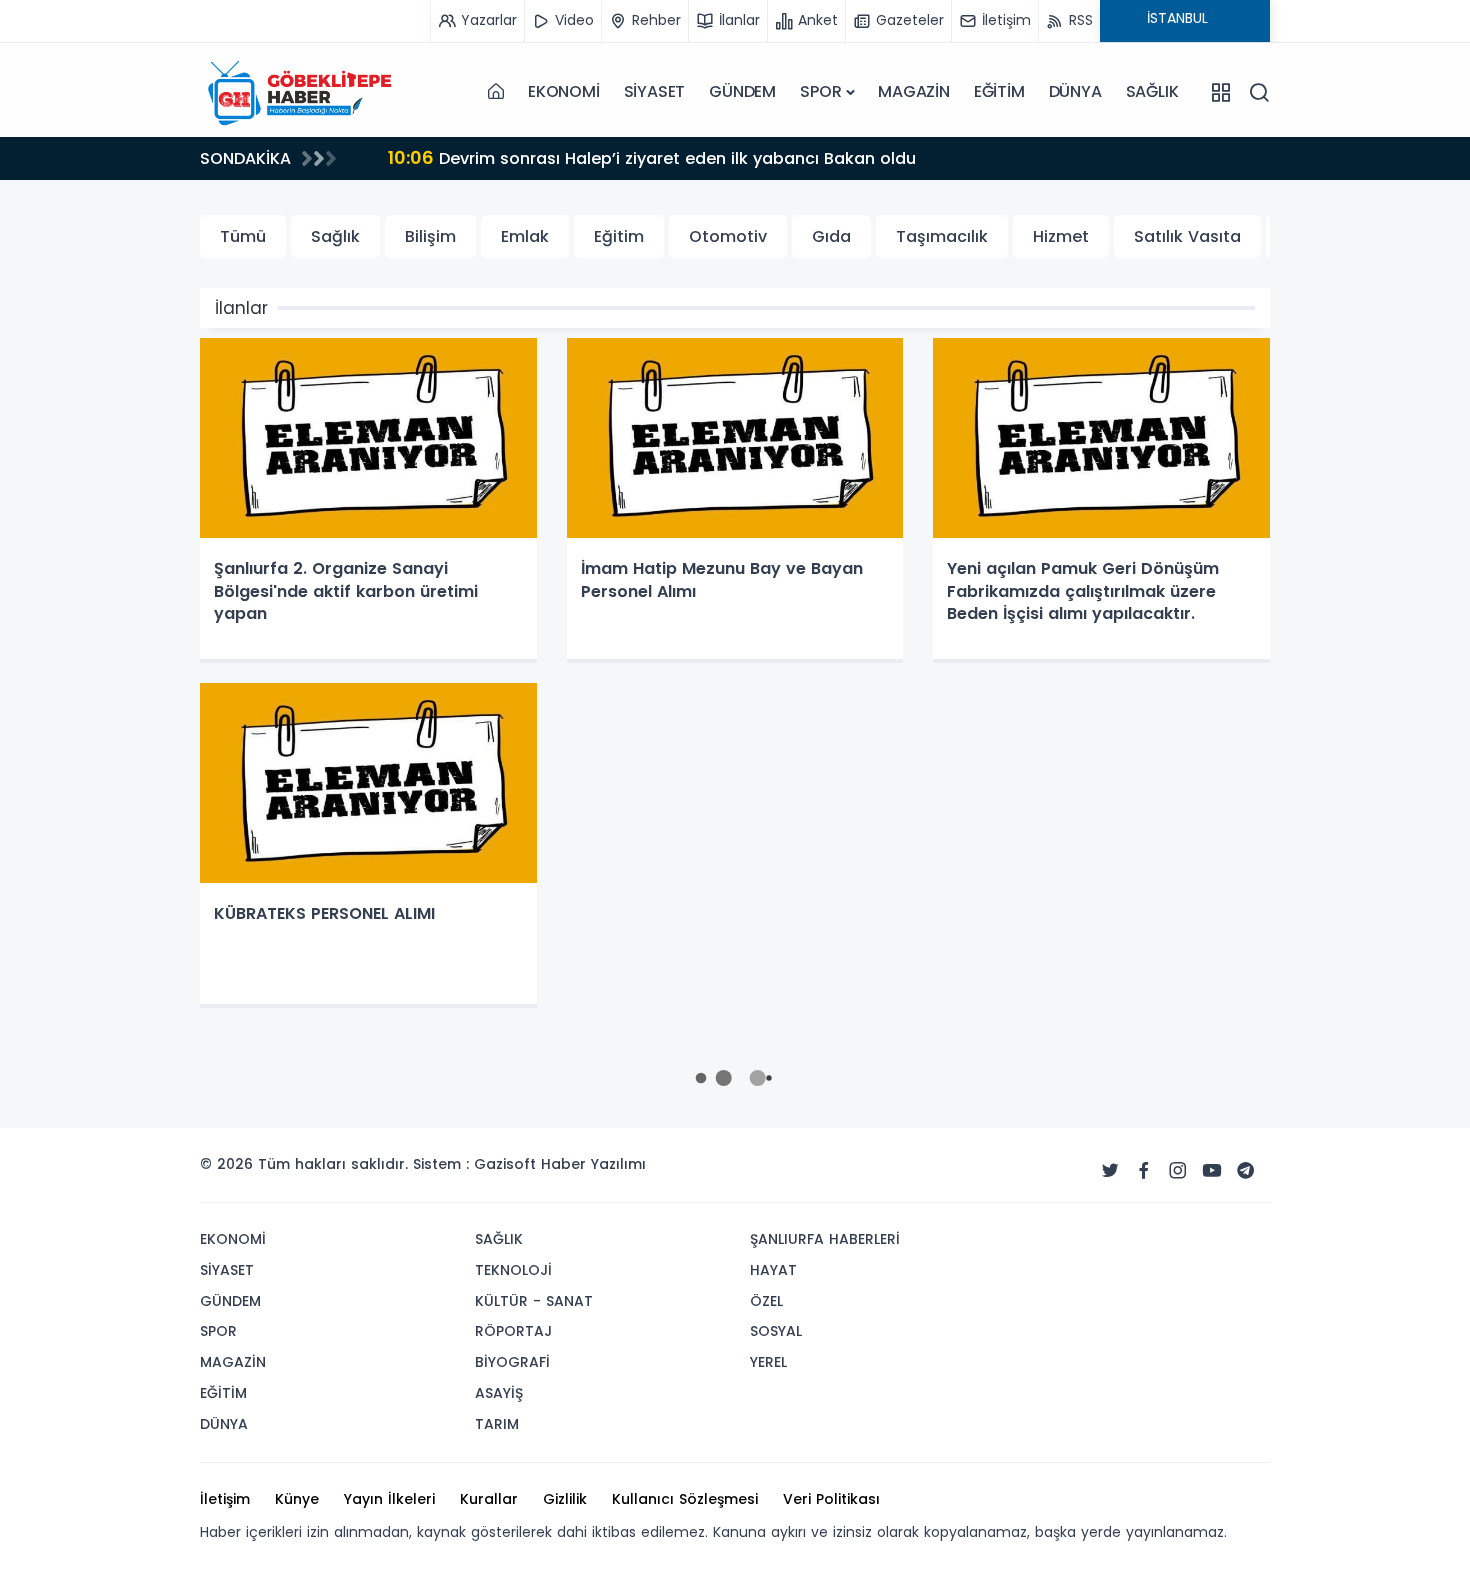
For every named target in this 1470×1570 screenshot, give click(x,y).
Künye (297, 1499)
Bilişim (430, 236)
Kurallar (489, 1499)
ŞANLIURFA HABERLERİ (825, 1239)
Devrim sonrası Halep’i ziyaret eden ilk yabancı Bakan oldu (565, 157)
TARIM (497, 1424)
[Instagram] (1178, 1171)
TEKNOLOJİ (513, 1270)
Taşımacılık (942, 236)
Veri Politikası (831, 1499)
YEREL (768, 1362)
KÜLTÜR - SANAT (534, 1301)
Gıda (831, 236)
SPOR (820, 91)
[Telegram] (1246, 1171)
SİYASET (655, 91)
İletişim (225, 1499)
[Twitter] (1110, 1171)
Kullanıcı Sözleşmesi (685, 1499)
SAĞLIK (1152, 91)
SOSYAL (776, 1331)
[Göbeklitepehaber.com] (300, 92)
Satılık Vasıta (1187, 236)
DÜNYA (1075, 91)
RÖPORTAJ (513, 1331)
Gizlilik (565, 1499)
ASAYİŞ (499, 1393)
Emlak (525, 236)
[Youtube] (1212, 1171)
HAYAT (773, 1270)
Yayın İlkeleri (389, 1499)
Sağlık (335, 236)
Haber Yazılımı (593, 1164)
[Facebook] (1144, 1171)
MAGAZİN (914, 91)
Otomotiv (728, 236)
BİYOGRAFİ (512, 1362)
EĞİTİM (999, 91)
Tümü (243, 236)
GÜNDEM (742, 91)
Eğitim (619, 236)
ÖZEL (766, 1301)
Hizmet (1061, 236)
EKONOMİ (564, 91)
